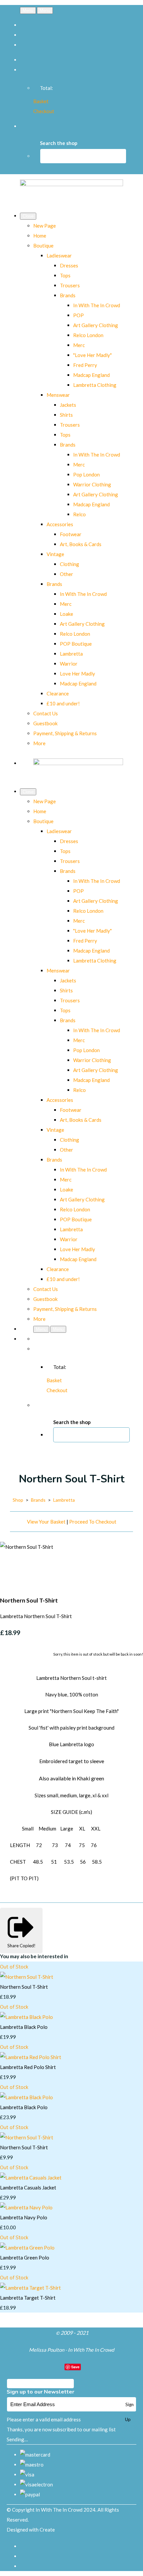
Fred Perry (85, 365)
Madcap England (91, 375)
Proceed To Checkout (93, 1522)
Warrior (69, 664)
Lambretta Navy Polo (24, 2217)
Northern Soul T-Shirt (24, 1987)
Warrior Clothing (92, 484)
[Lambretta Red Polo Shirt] (31, 2057)
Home (40, 236)
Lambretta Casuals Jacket (28, 2187)
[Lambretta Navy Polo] (26, 2207)
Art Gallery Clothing (96, 325)
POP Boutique (76, 644)
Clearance (58, 693)
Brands (68, 295)
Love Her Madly (77, 674)
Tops (65, 275)
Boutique (43, 246)
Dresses (69, 265)
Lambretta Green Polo (25, 2257)
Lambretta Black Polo (24, 2027)
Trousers (70, 285)
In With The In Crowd (97, 305)
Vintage (55, 554)
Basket (41, 101)
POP (78, 315)
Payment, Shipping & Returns (65, 733)
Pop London (86, 474)
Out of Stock (14, 1967)
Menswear (58, 395)
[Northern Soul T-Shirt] (10, 1567)
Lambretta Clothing (95, 385)
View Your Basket (46, 1522)
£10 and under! (63, 703)
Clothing (70, 564)
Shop (18, 1500)
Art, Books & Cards (81, 544)
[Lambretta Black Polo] (26, 2017)
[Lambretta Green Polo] (27, 2248)
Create (47, 2530)
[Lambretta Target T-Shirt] (30, 2288)
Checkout (44, 111)
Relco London (88, 335)
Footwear (71, 534)
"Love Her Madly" (92, 355)
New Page (45, 226)
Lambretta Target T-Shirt (28, 2298)
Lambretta (71, 654)
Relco (79, 514)
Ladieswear (59, 255)
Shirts (66, 415)
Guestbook (45, 723)
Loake (67, 614)
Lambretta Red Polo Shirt (28, 2067)
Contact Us (46, 713)
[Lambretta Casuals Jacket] (31, 2178)
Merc (79, 345)
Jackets (68, 405)
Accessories (60, 524)
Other (67, 574)
